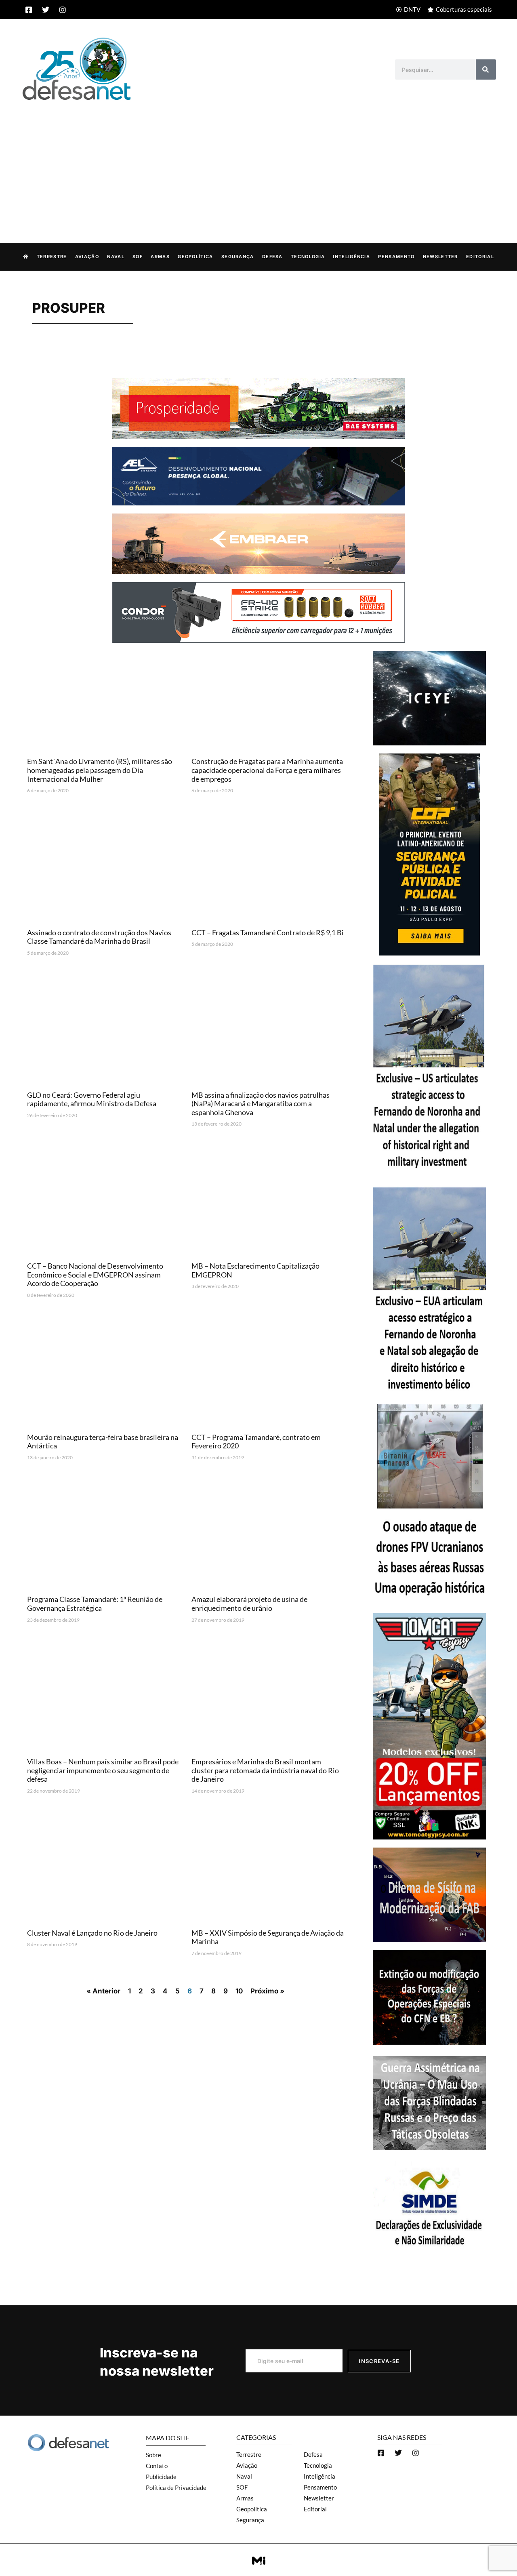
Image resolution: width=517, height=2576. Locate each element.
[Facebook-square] (29, 10)
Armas (160, 257)
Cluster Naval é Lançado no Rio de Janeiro (92, 1933)
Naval (116, 257)
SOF (138, 257)
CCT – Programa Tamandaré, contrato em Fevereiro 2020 (256, 1442)
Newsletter (440, 257)
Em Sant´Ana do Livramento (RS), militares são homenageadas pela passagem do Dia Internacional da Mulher (100, 770)
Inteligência (351, 257)
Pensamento (396, 257)
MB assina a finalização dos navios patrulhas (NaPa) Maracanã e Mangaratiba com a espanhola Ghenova (261, 1104)
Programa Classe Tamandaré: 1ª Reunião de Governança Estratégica (95, 1604)
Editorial (480, 257)
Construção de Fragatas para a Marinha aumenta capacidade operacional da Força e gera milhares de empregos (267, 770)
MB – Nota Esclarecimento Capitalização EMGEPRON (255, 1270)
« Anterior (103, 1991)
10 (239, 1991)
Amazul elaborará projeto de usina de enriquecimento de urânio (249, 1604)
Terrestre (52, 257)
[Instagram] (63, 10)
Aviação (87, 257)
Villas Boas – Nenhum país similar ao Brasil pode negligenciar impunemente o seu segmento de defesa (103, 1770)
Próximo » (267, 1991)
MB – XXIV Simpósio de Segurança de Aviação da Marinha (268, 1937)
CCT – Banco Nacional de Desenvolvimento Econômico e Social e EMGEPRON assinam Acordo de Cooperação (95, 1274)
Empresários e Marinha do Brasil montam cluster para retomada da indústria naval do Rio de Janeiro (265, 1770)
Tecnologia (308, 257)
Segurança (238, 257)
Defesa (272, 257)
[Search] (486, 69)
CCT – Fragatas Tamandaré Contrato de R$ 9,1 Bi (268, 932)
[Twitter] (46, 10)
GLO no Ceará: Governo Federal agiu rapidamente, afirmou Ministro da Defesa (92, 1099)
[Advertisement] (258, 163)
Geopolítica (195, 257)
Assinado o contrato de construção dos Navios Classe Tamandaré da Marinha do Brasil (99, 937)
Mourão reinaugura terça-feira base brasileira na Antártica (103, 1442)
